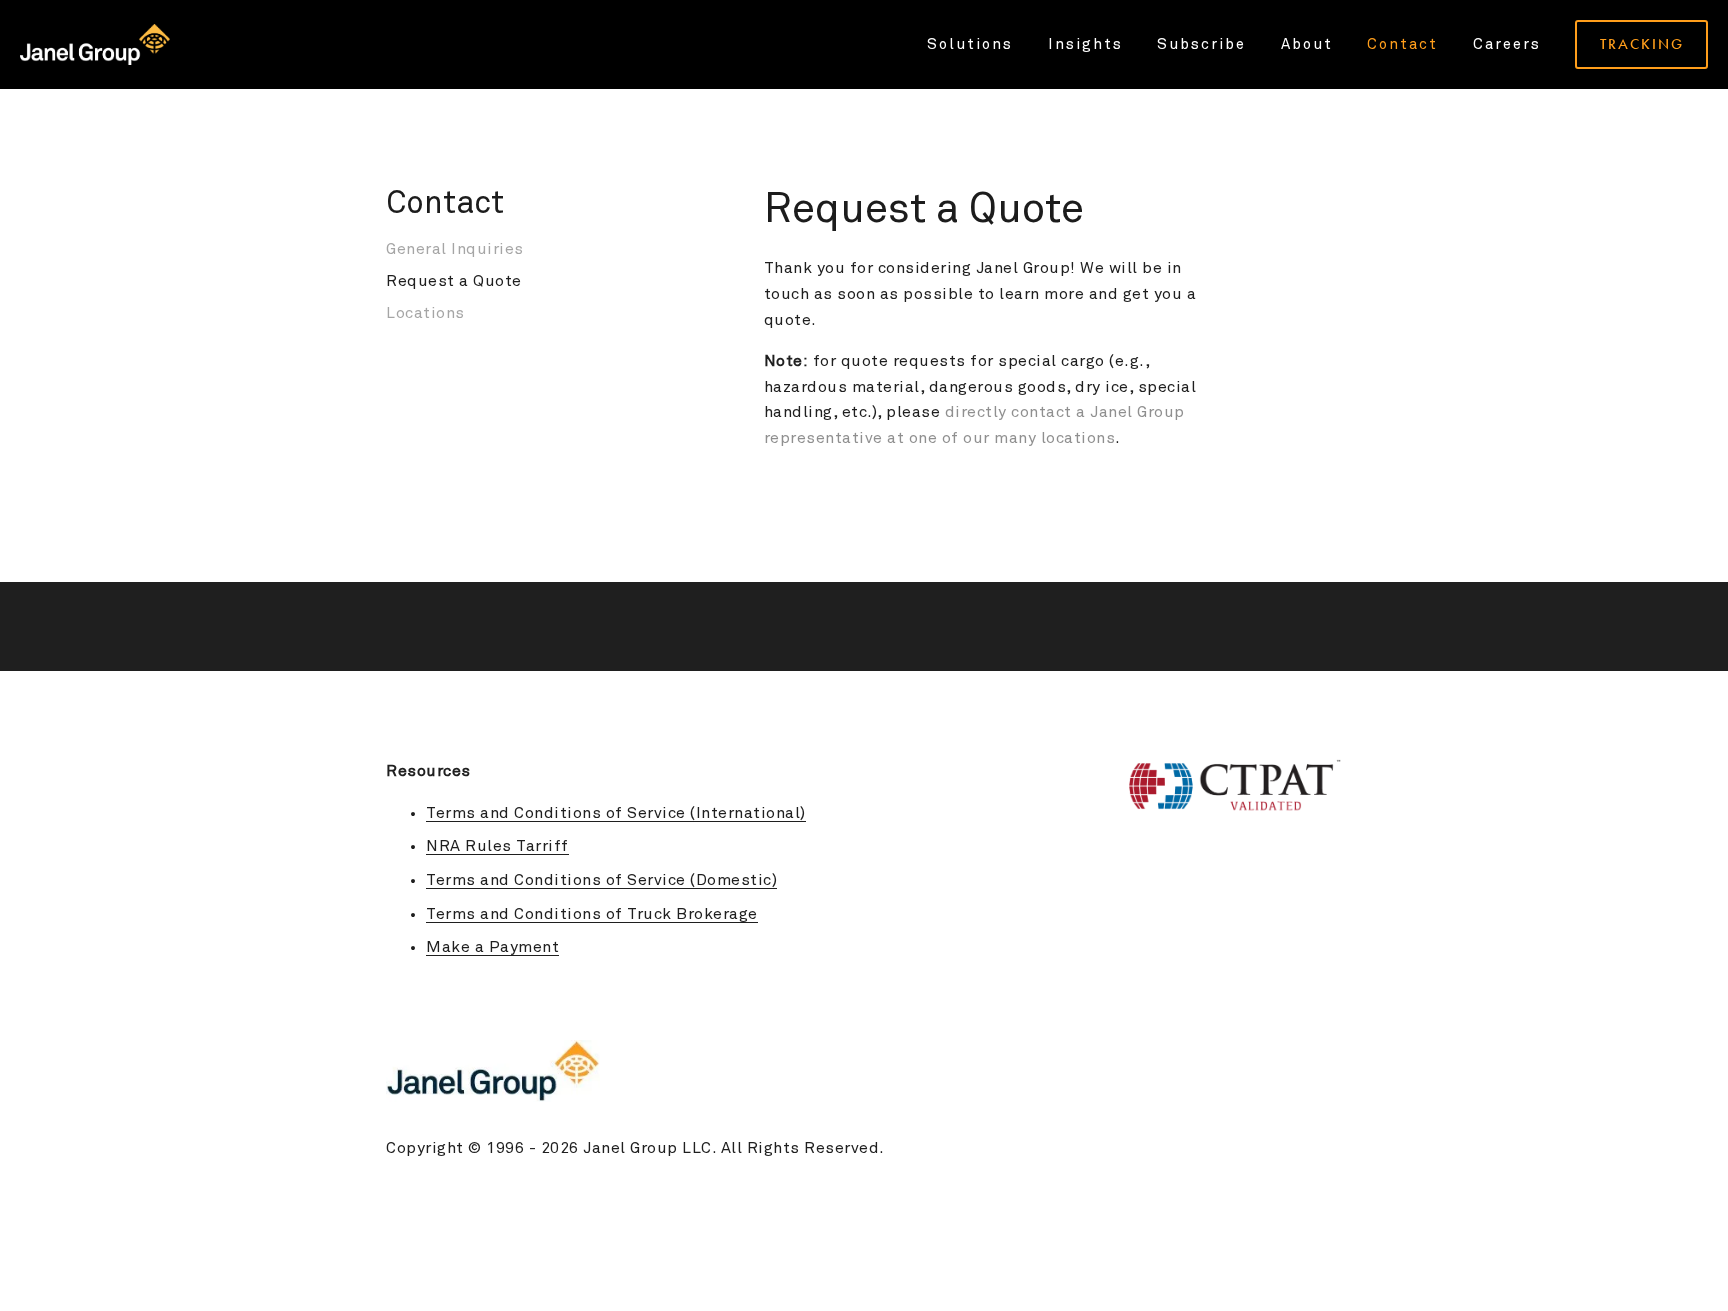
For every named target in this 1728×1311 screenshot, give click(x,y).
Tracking (1642, 44)
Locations (425, 313)
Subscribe (1201, 44)
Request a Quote (454, 281)
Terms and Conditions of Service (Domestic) (601, 880)
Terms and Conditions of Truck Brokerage (592, 914)
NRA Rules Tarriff (497, 846)
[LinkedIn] (1332, 996)
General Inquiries (455, 249)
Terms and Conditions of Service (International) (616, 813)
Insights (1085, 44)
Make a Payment (492, 947)
